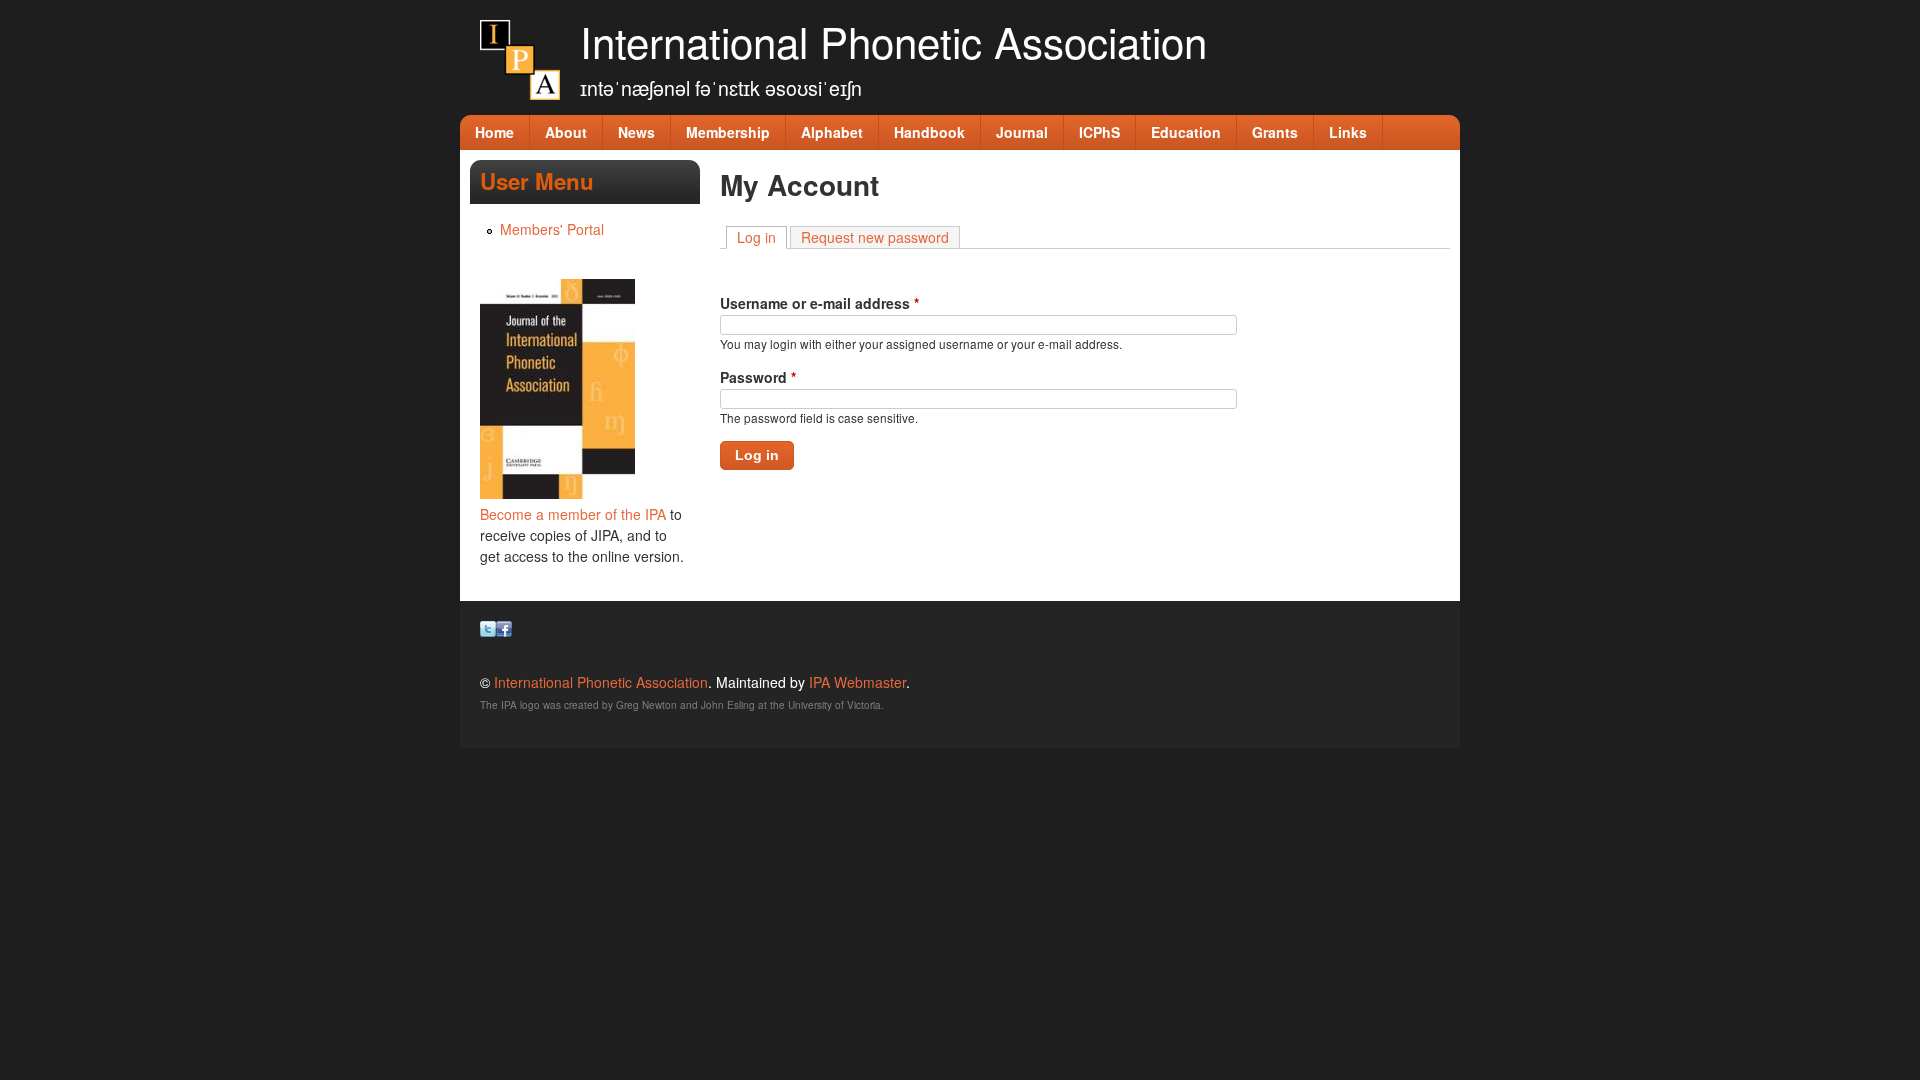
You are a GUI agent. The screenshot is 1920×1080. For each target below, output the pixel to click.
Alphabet (832, 132)
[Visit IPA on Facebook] (504, 631)
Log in (762, 237)
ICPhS (1099, 132)
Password (758, 377)
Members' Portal (552, 229)
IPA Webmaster (857, 682)
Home (494, 132)
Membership (728, 132)
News (636, 132)
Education (1186, 132)
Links (1348, 132)
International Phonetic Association (893, 41)
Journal (1022, 132)
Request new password (875, 237)
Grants (1275, 132)
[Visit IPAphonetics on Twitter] (488, 631)
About (566, 132)
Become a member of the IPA (573, 514)
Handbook (929, 132)
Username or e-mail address (819, 303)
